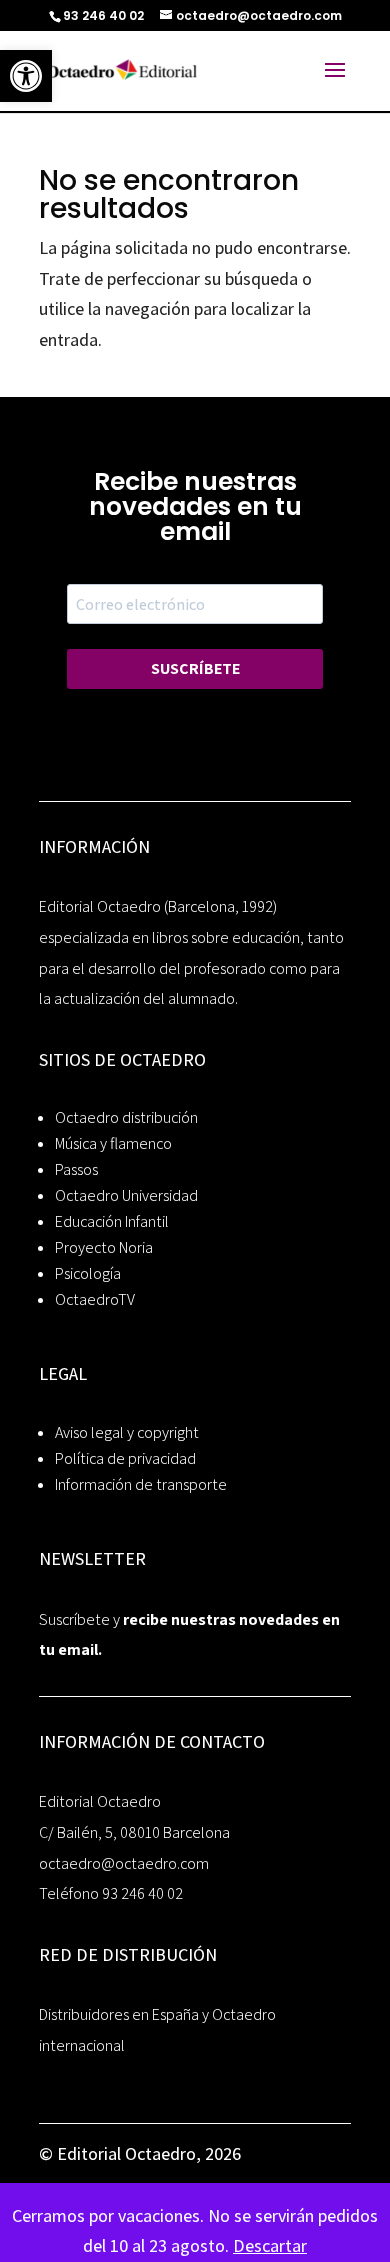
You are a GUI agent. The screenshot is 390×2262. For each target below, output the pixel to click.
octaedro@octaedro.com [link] (124, 1863)
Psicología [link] (88, 1273)
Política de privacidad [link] (125, 1458)
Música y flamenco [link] (113, 1143)
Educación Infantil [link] (112, 1221)
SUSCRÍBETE (195, 668)
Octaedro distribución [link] (126, 1117)
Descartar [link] (270, 2245)
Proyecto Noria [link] (104, 1247)
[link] (26, 76)
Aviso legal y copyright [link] (127, 1432)
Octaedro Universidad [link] (126, 1195)
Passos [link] (76, 1169)
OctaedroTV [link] (95, 1299)
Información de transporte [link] (141, 1484)
